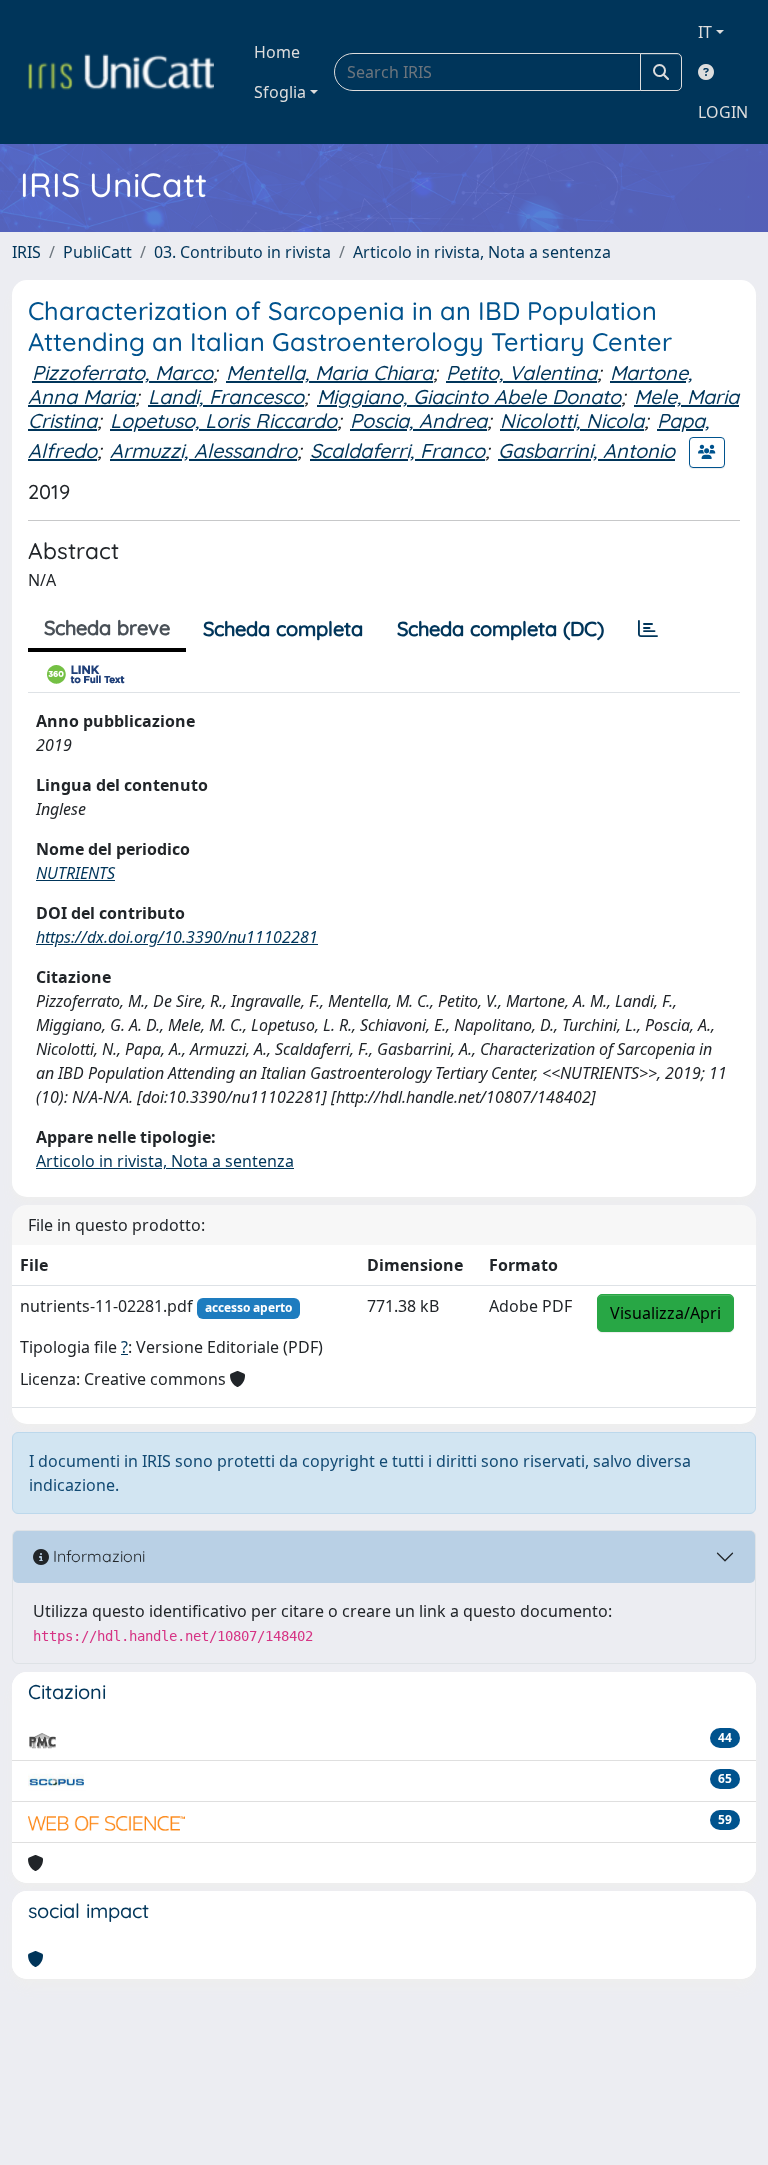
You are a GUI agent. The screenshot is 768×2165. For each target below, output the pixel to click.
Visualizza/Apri (665, 1313)
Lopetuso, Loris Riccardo (223, 420)
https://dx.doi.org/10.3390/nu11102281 (177, 937)
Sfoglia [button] (280, 92)
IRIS (26, 252)
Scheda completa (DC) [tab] (500, 628)
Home (277, 52)
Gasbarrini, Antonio (586, 450)
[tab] (648, 629)
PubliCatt (97, 252)
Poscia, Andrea (418, 420)
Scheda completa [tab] (283, 628)
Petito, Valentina (521, 372)
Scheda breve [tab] (107, 627)
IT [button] (705, 32)
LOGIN (723, 112)
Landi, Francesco (226, 396)
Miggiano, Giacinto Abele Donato (469, 396)
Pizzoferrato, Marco (122, 372)
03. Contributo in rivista (242, 252)
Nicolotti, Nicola (572, 420)
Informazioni (97, 1556)
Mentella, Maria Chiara (329, 372)
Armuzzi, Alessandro (203, 450)
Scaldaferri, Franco (397, 450)
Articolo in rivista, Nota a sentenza (482, 252)
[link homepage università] (121, 72)
